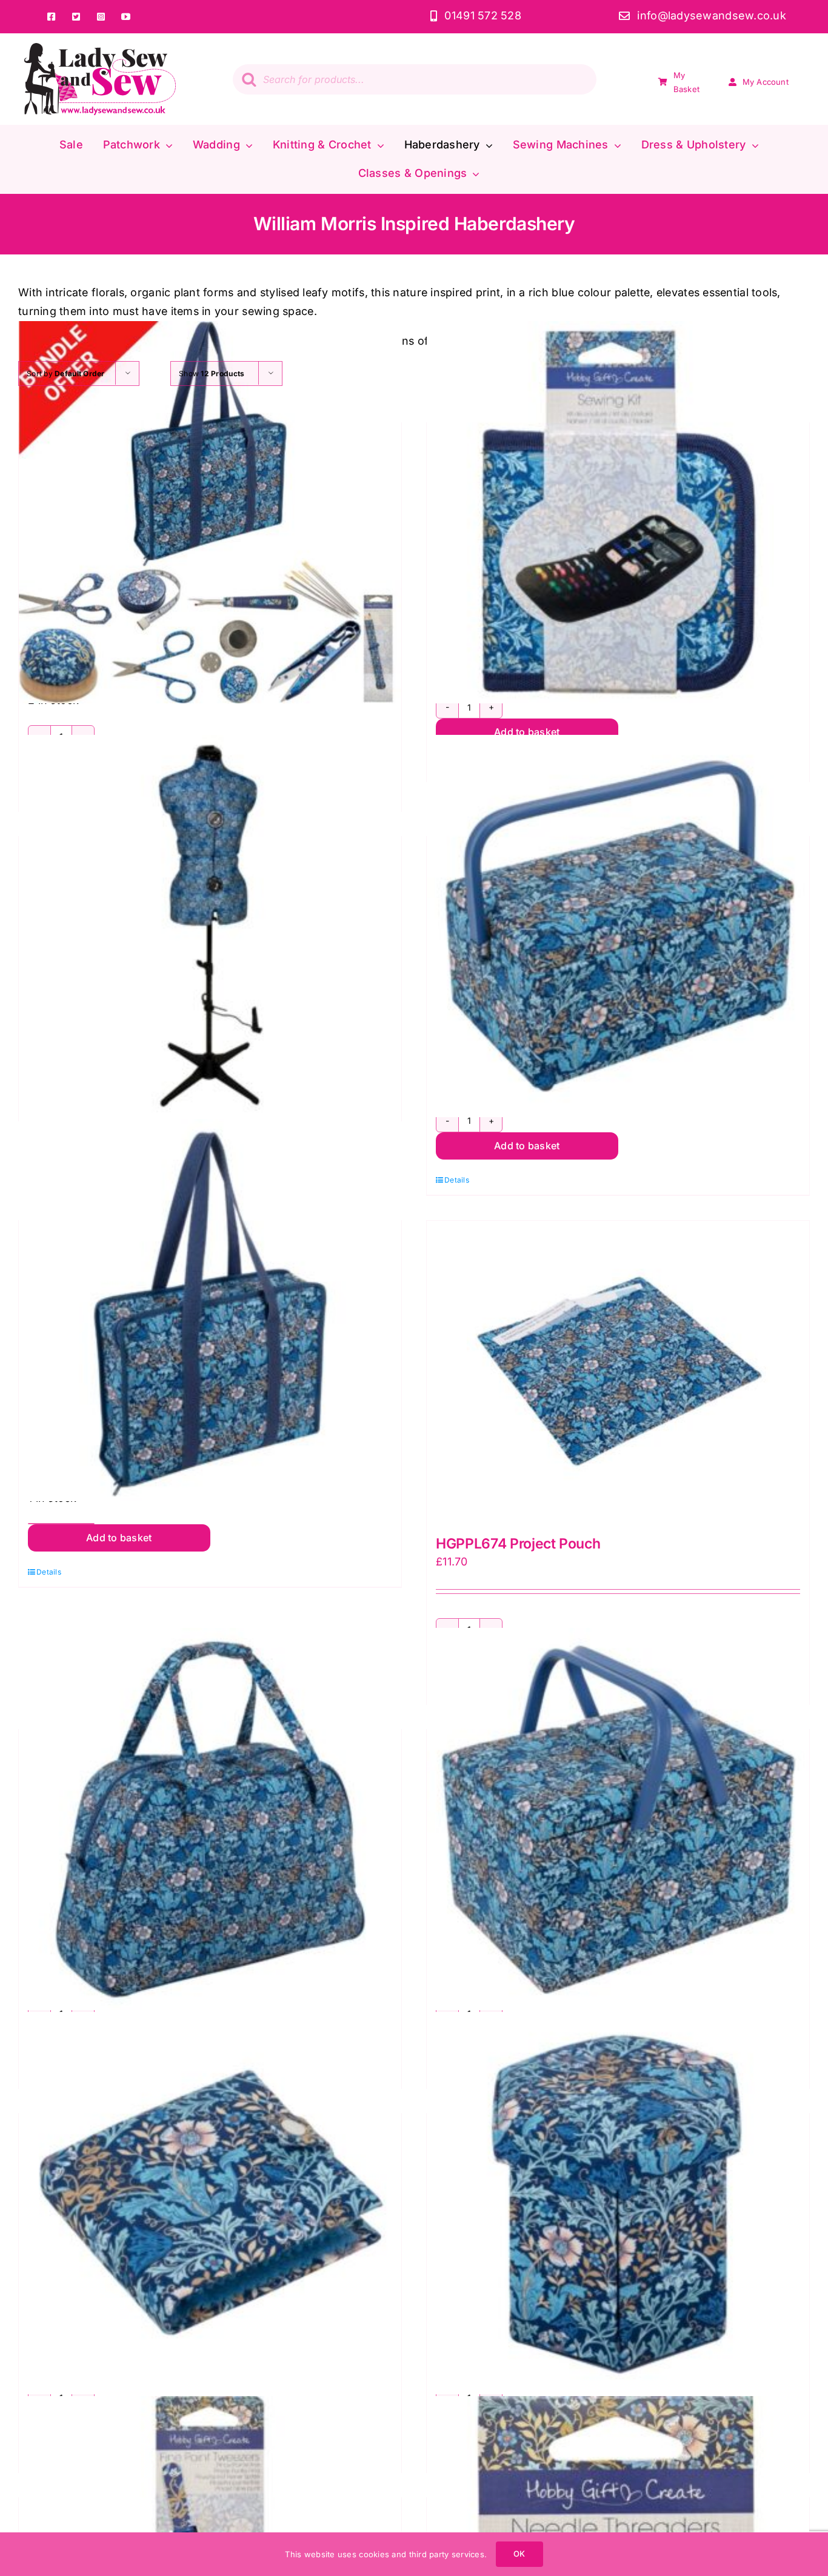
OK (519, 2554)
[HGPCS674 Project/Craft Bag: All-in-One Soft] (210, 1310)
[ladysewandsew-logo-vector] (100, 48)
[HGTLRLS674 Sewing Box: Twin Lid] (618, 1819)
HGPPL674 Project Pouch (518, 1544)
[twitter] (76, 17)
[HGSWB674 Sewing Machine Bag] (210, 1819)
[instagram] (101, 17)
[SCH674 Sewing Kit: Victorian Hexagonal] (618, 2203)
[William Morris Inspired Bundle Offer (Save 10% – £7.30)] (210, 512)
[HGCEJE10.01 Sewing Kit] (618, 512)
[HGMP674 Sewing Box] (618, 926)
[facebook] (51, 17)
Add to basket (527, 732)
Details (457, 1180)
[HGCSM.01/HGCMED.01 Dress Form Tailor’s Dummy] (210, 926)
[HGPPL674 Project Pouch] (618, 1372)
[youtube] (126, 17)
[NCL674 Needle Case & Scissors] (210, 2203)
